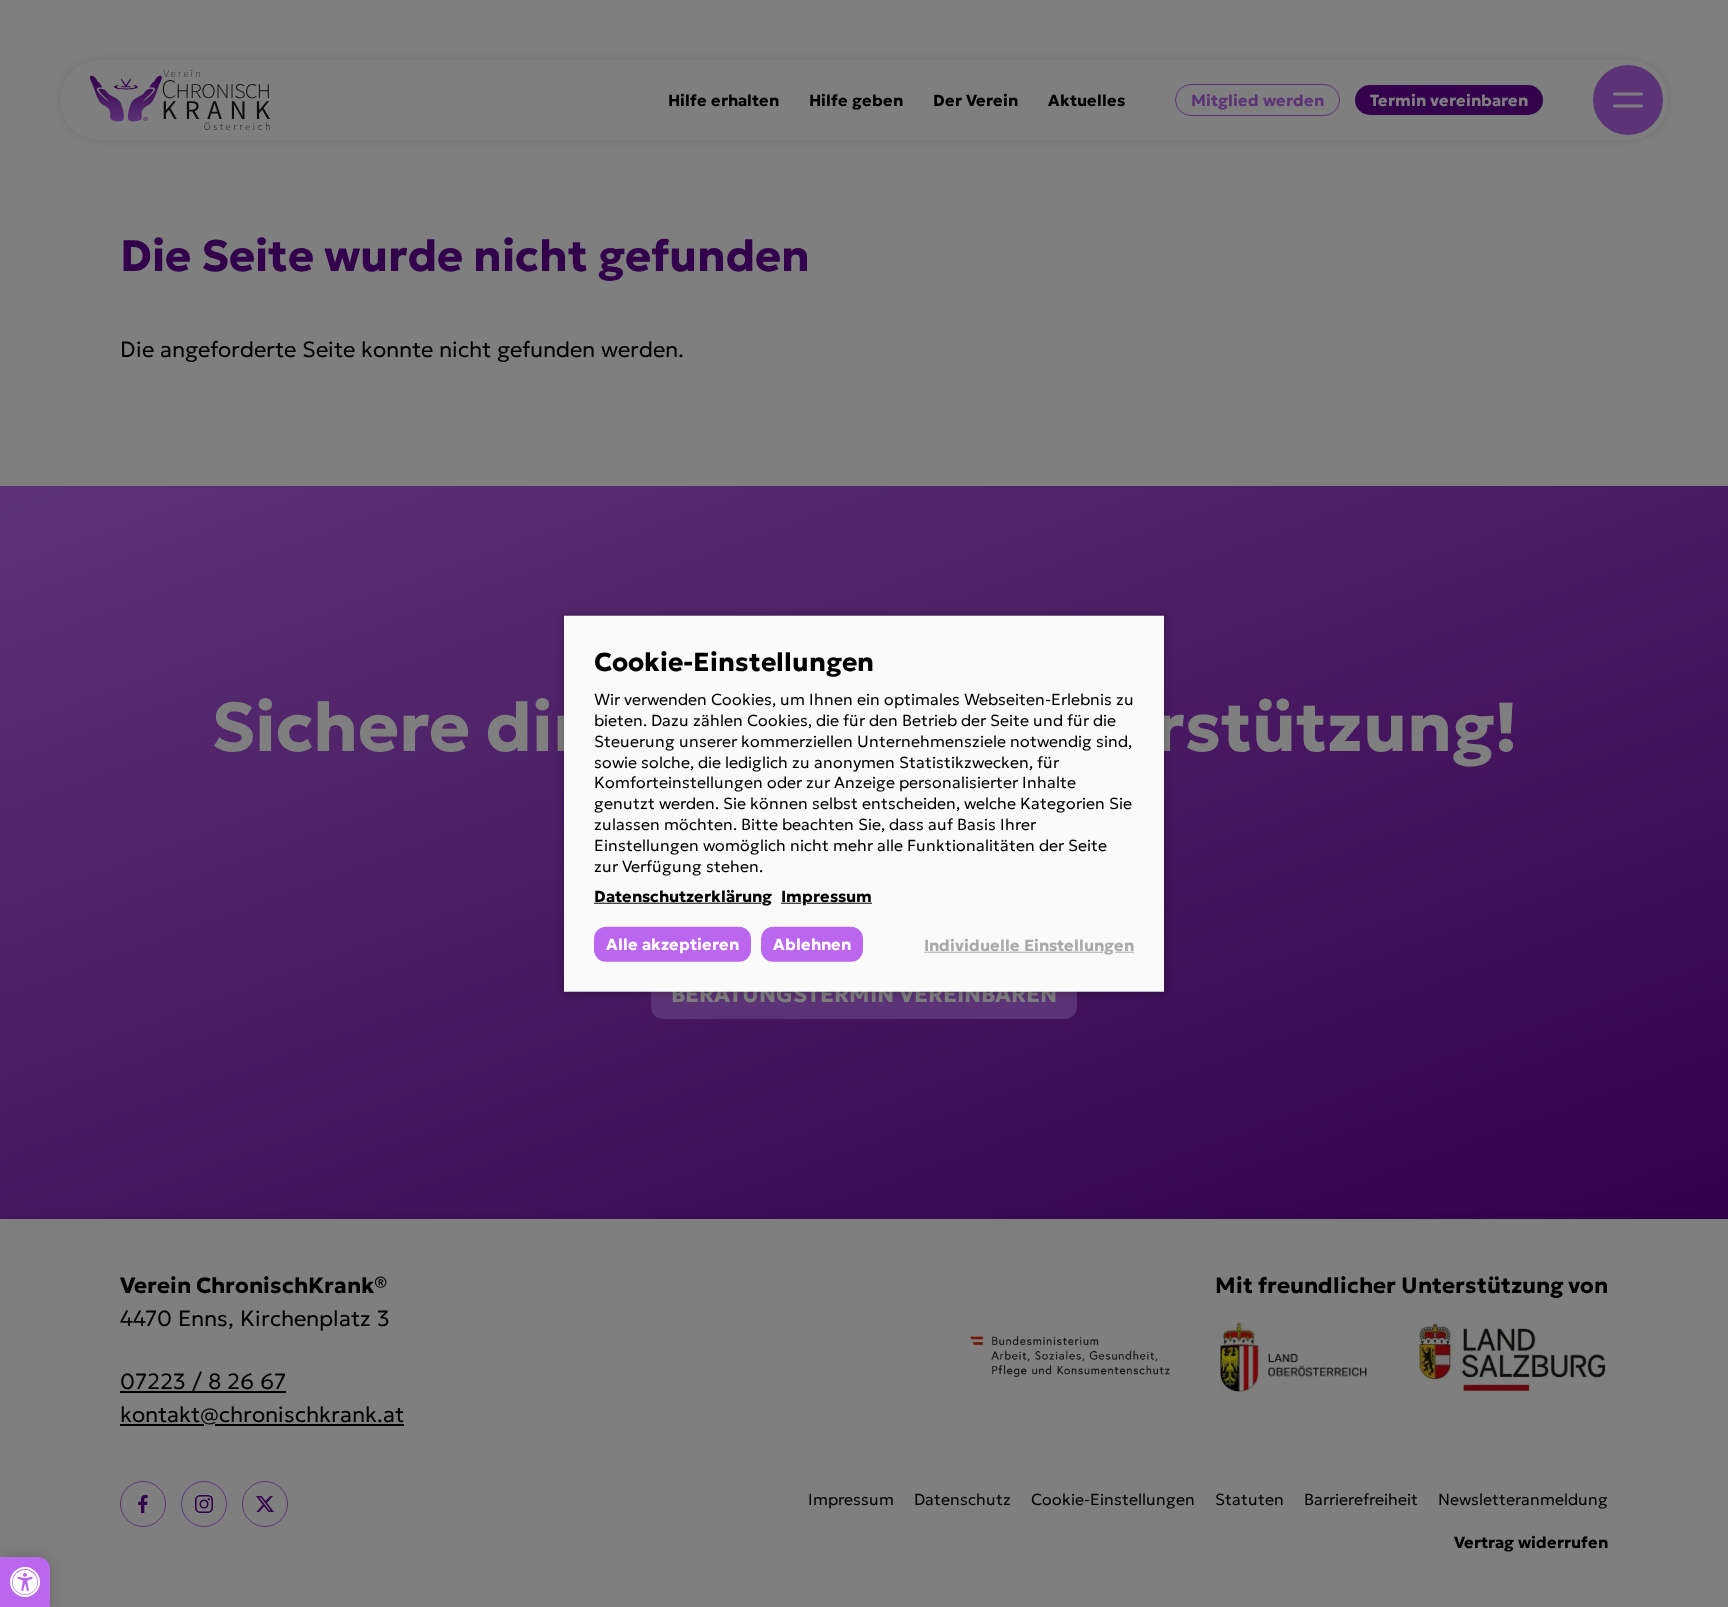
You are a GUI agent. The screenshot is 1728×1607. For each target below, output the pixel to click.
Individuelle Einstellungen (1029, 944)
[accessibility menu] (25, 1582)
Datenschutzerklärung (683, 896)
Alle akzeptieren (672, 944)
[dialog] (864, 803)
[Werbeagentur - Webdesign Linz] (1717, 1574)
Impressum (826, 896)
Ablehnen (812, 944)
